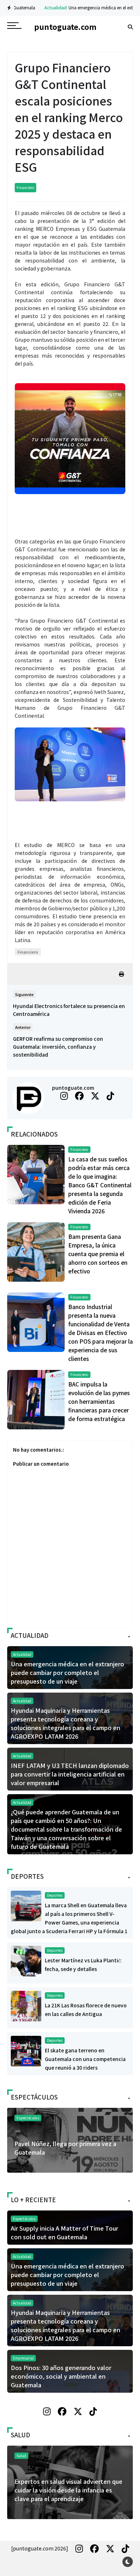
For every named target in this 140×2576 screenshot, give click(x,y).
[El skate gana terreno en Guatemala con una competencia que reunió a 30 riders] (26, 2050)
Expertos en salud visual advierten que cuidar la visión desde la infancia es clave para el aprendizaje (68, 2490)
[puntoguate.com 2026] (40, 2548)
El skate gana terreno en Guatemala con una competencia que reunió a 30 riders (85, 2059)
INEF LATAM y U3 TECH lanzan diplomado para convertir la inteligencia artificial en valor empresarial (70, 1774)
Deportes (55, 1895)
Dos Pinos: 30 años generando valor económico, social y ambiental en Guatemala (61, 2376)
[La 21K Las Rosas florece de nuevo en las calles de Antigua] (26, 2005)
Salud (21, 2456)
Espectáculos (28, 2118)
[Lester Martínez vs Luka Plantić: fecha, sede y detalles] (26, 1960)
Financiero (25, 187)
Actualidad (36, 7)
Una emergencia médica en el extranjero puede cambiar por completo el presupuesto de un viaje (67, 1672)
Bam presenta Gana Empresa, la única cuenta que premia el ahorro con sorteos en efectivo (98, 1254)
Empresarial (23, 2358)
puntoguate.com (73, 1088)
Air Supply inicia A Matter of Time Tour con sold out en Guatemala (64, 2232)
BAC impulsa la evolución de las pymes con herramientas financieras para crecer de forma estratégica (99, 1401)
